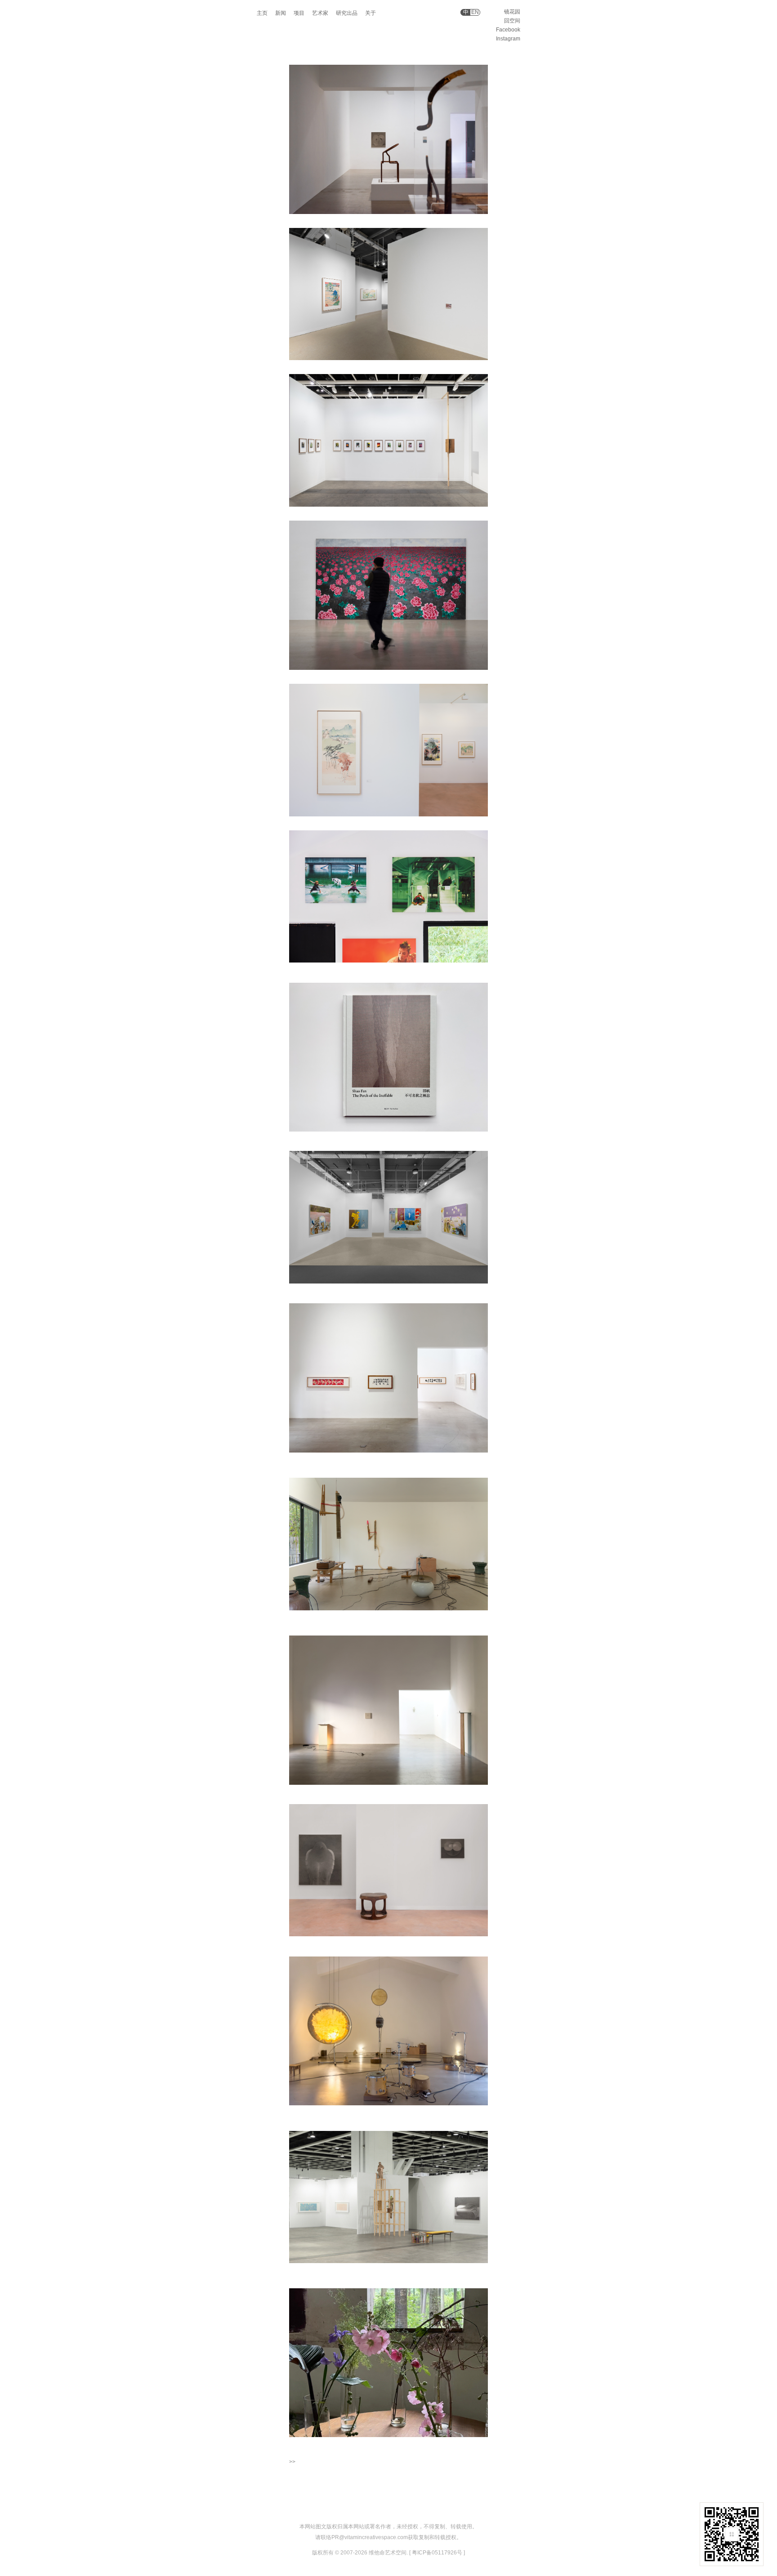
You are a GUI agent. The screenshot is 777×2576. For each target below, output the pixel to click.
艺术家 (320, 13)
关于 (371, 13)
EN (475, 12)
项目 (299, 13)
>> (292, 2462)
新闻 (281, 13)
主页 (262, 13)
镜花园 (512, 12)
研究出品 (347, 13)
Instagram (508, 39)
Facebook (508, 30)
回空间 (512, 21)
